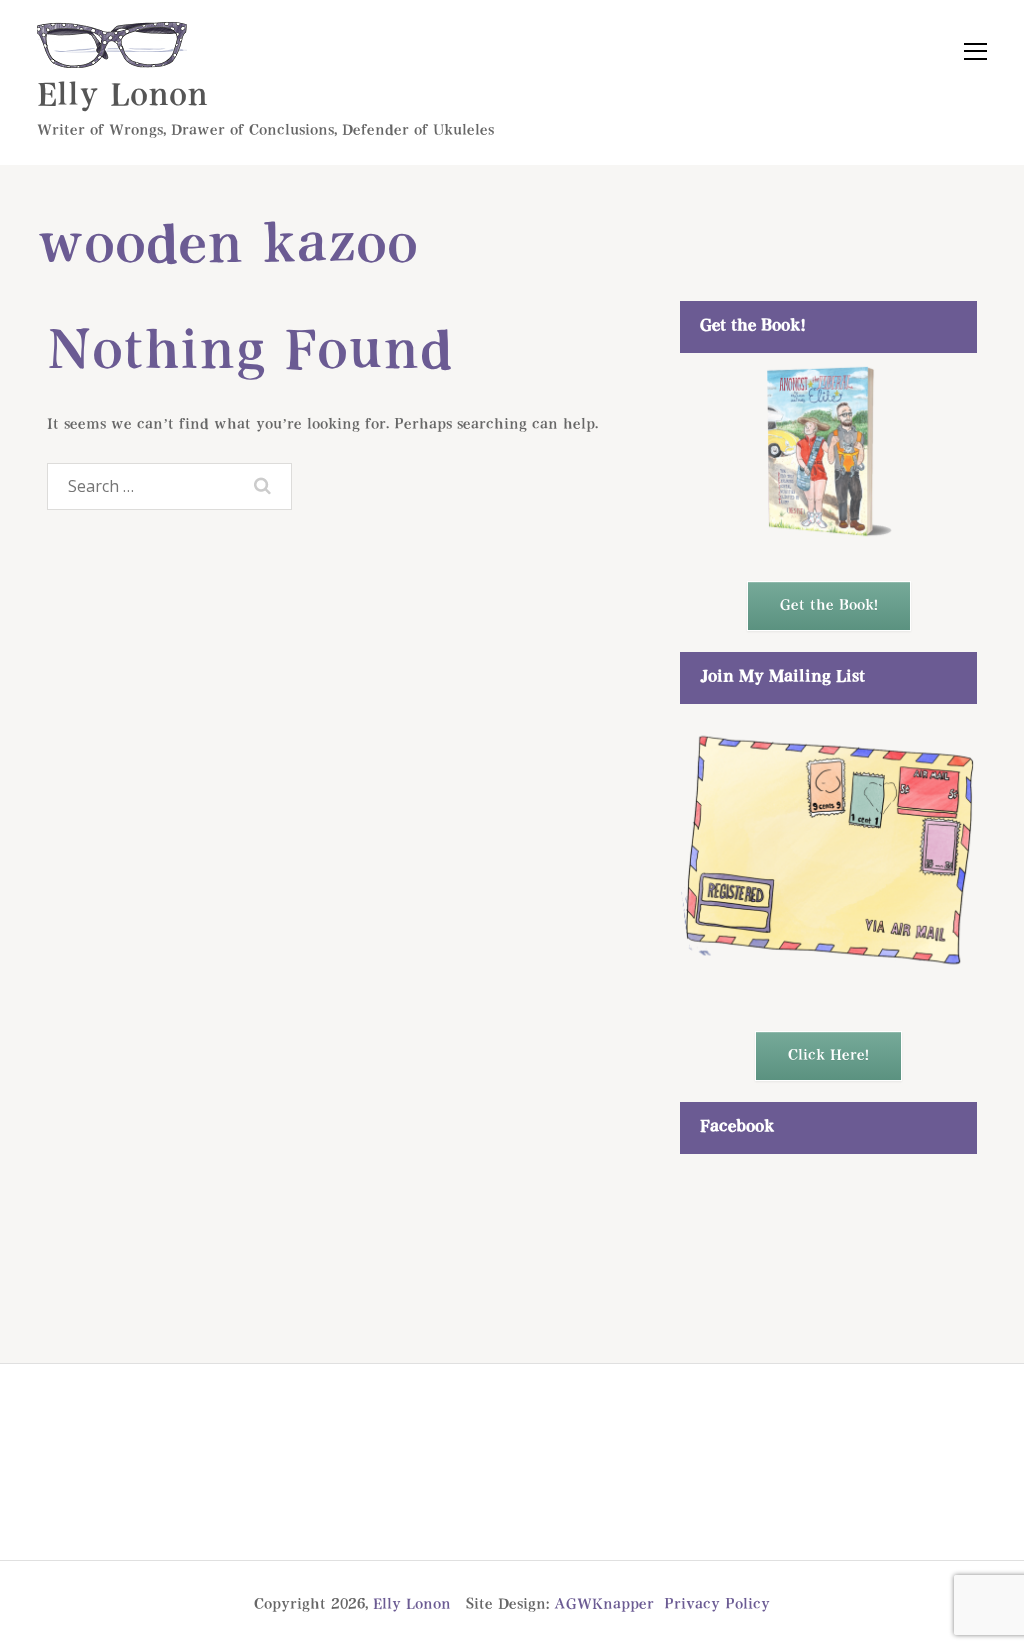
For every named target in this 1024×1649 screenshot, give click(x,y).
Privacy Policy (717, 1604)
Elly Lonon (122, 96)
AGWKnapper (604, 1604)
